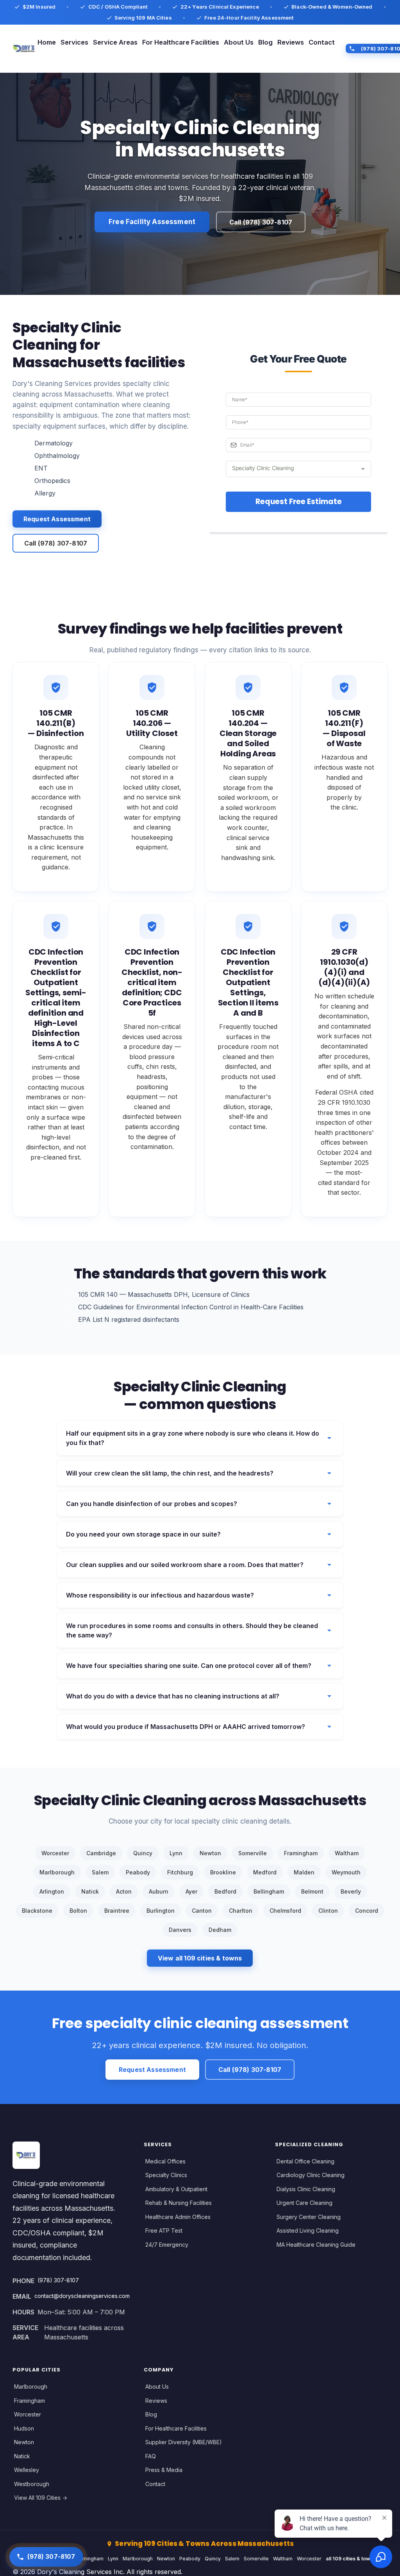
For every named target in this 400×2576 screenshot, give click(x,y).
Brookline (223, 1872)
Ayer (191, 1891)
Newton (210, 1853)
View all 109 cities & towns (200, 1958)
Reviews (291, 42)
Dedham (220, 1930)
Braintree (117, 1911)
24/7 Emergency (167, 2245)
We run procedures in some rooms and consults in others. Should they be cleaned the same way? (192, 1630)
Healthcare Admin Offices (178, 2217)
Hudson (24, 2428)
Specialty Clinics (166, 2175)
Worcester (55, 1853)
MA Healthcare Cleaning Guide (316, 2245)
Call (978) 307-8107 (261, 222)
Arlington (52, 1891)
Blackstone (37, 1911)
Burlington (161, 1911)
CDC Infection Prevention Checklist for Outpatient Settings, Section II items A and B (248, 982)
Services (74, 42)
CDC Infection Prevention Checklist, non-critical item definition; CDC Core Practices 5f (152, 982)
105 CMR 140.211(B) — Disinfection (56, 723)
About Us (239, 42)
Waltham (347, 1853)
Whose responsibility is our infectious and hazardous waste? (160, 1595)
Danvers (180, 1930)
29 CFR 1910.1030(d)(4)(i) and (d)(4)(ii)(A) (344, 967)
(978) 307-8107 (58, 2280)
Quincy (143, 1853)
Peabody (138, 1872)
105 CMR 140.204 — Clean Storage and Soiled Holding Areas (248, 733)
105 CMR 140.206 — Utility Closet (152, 723)
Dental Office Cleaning (305, 2161)
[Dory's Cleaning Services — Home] (24, 48)
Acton (124, 1891)
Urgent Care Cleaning (304, 2203)
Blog (265, 42)
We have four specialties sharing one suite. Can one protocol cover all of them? (189, 1666)
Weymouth (346, 1872)
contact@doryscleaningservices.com (82, 2296)
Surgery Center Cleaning (309, 2217)
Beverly (351, 1891)
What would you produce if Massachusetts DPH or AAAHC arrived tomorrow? (186, 1727)
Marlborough (57, 1872)
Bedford (225, 1891)
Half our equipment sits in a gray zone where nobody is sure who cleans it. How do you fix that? (193, 1438)
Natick (90, 1891)
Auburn (159, 1891)
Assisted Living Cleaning (308, 2230)
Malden (304, 1872)
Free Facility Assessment (152, 222)
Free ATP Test (164, 2230)
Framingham (301, 1853)
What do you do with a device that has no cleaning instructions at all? (173, 1696)
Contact (322, 42)
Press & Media (164, 2470)
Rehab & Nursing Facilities (179, 2203)
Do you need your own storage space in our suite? (143, 1534)
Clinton (328, 1911)
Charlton (241, 1911)
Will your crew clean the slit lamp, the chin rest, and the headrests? (170, 1473)
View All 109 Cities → (41, 2498)
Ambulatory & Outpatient (176, 2189)
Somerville (253, 1853)
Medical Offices (165, 2161)
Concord (367, 1911)
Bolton (78, 1911)
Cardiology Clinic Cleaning (311, 2175)
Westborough (32, 2484)
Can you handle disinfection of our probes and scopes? (152, 1504)
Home (47, 42)
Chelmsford (285, 1911)
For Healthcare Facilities (181, 42)
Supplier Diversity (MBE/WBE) (184, 2442)
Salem (100, 1872)
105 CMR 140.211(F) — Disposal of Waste (344, 728)
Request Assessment (57, 519)
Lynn (176, 1853)
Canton (202, 1911)
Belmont (312, 1891)
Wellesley (27, 2470)
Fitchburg (180, 1872)
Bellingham (269, 1891)
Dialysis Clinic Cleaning (306, 2189)
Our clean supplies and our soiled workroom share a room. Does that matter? (185, 1565)
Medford (265, 1872)
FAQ (151, 2456)
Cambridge (101, 1853)
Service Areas (115, 42)
